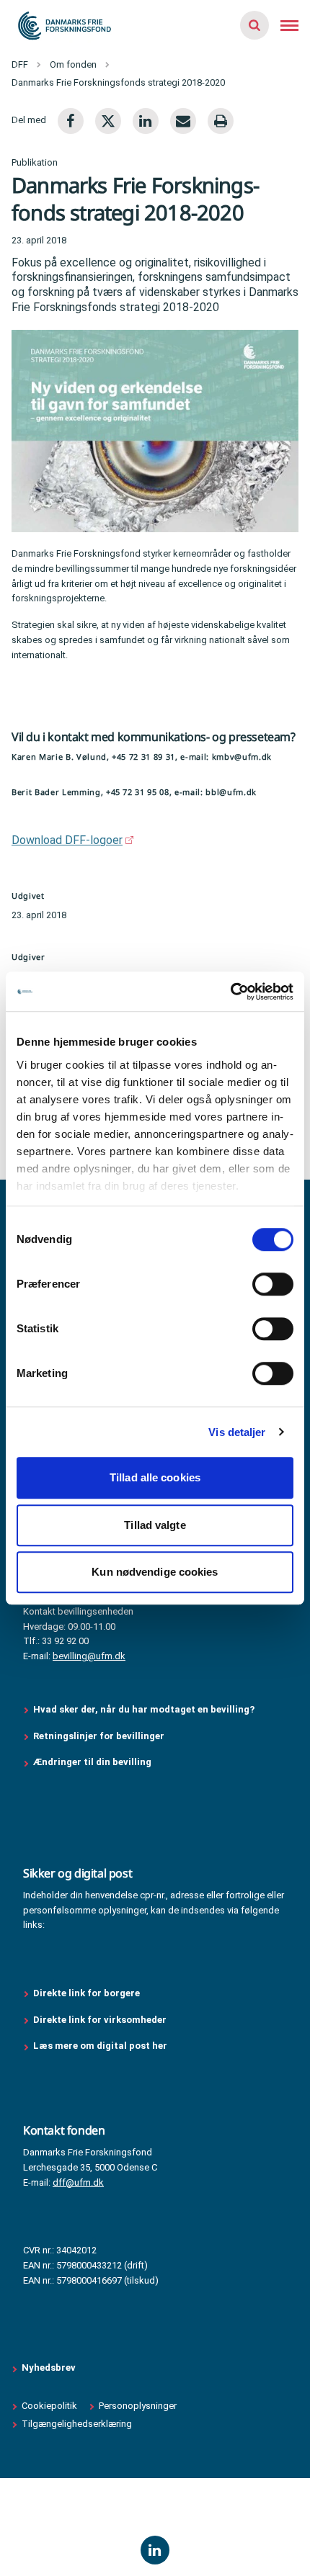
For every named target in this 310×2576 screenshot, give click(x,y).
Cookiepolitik (49, 2406)
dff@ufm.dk (78, 2182)
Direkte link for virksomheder (100, 2020)
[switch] (273, 1284)
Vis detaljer (237, 1432)
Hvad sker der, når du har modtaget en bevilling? (144, 1709)
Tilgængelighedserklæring (77, 2424)
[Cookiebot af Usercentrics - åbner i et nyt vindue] (230, 992)
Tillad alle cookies (155, 1477)
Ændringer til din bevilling (93, 1762)
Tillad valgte (155, 1525)
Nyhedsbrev (49, 2368)
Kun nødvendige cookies (155, 1572)
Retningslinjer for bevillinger (100, 1736)
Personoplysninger (138, 2406)
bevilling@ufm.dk (89, 1656)
